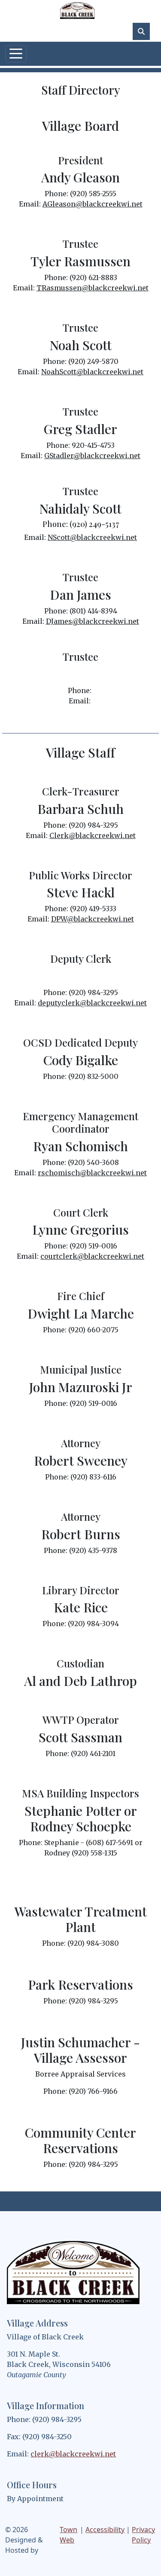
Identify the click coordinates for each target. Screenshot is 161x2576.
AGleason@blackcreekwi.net (93, 204)
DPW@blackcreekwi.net (93, 919)
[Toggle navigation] (16, 54)
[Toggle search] (141, 31)
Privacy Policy (143, 2535)
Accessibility (105, 2530)
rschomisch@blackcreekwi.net (92, 1173)
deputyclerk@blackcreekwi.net (92, 1003)
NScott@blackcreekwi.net (92, 537)
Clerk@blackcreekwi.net (93, 835)
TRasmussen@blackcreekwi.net (93, 288)
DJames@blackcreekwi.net (93, 621)
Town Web (68, 2535)
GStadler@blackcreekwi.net (92, 456)
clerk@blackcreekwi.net (73, 2454)
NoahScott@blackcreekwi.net (92, 372)
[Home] (77, 11)
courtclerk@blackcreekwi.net (92, 1256)
